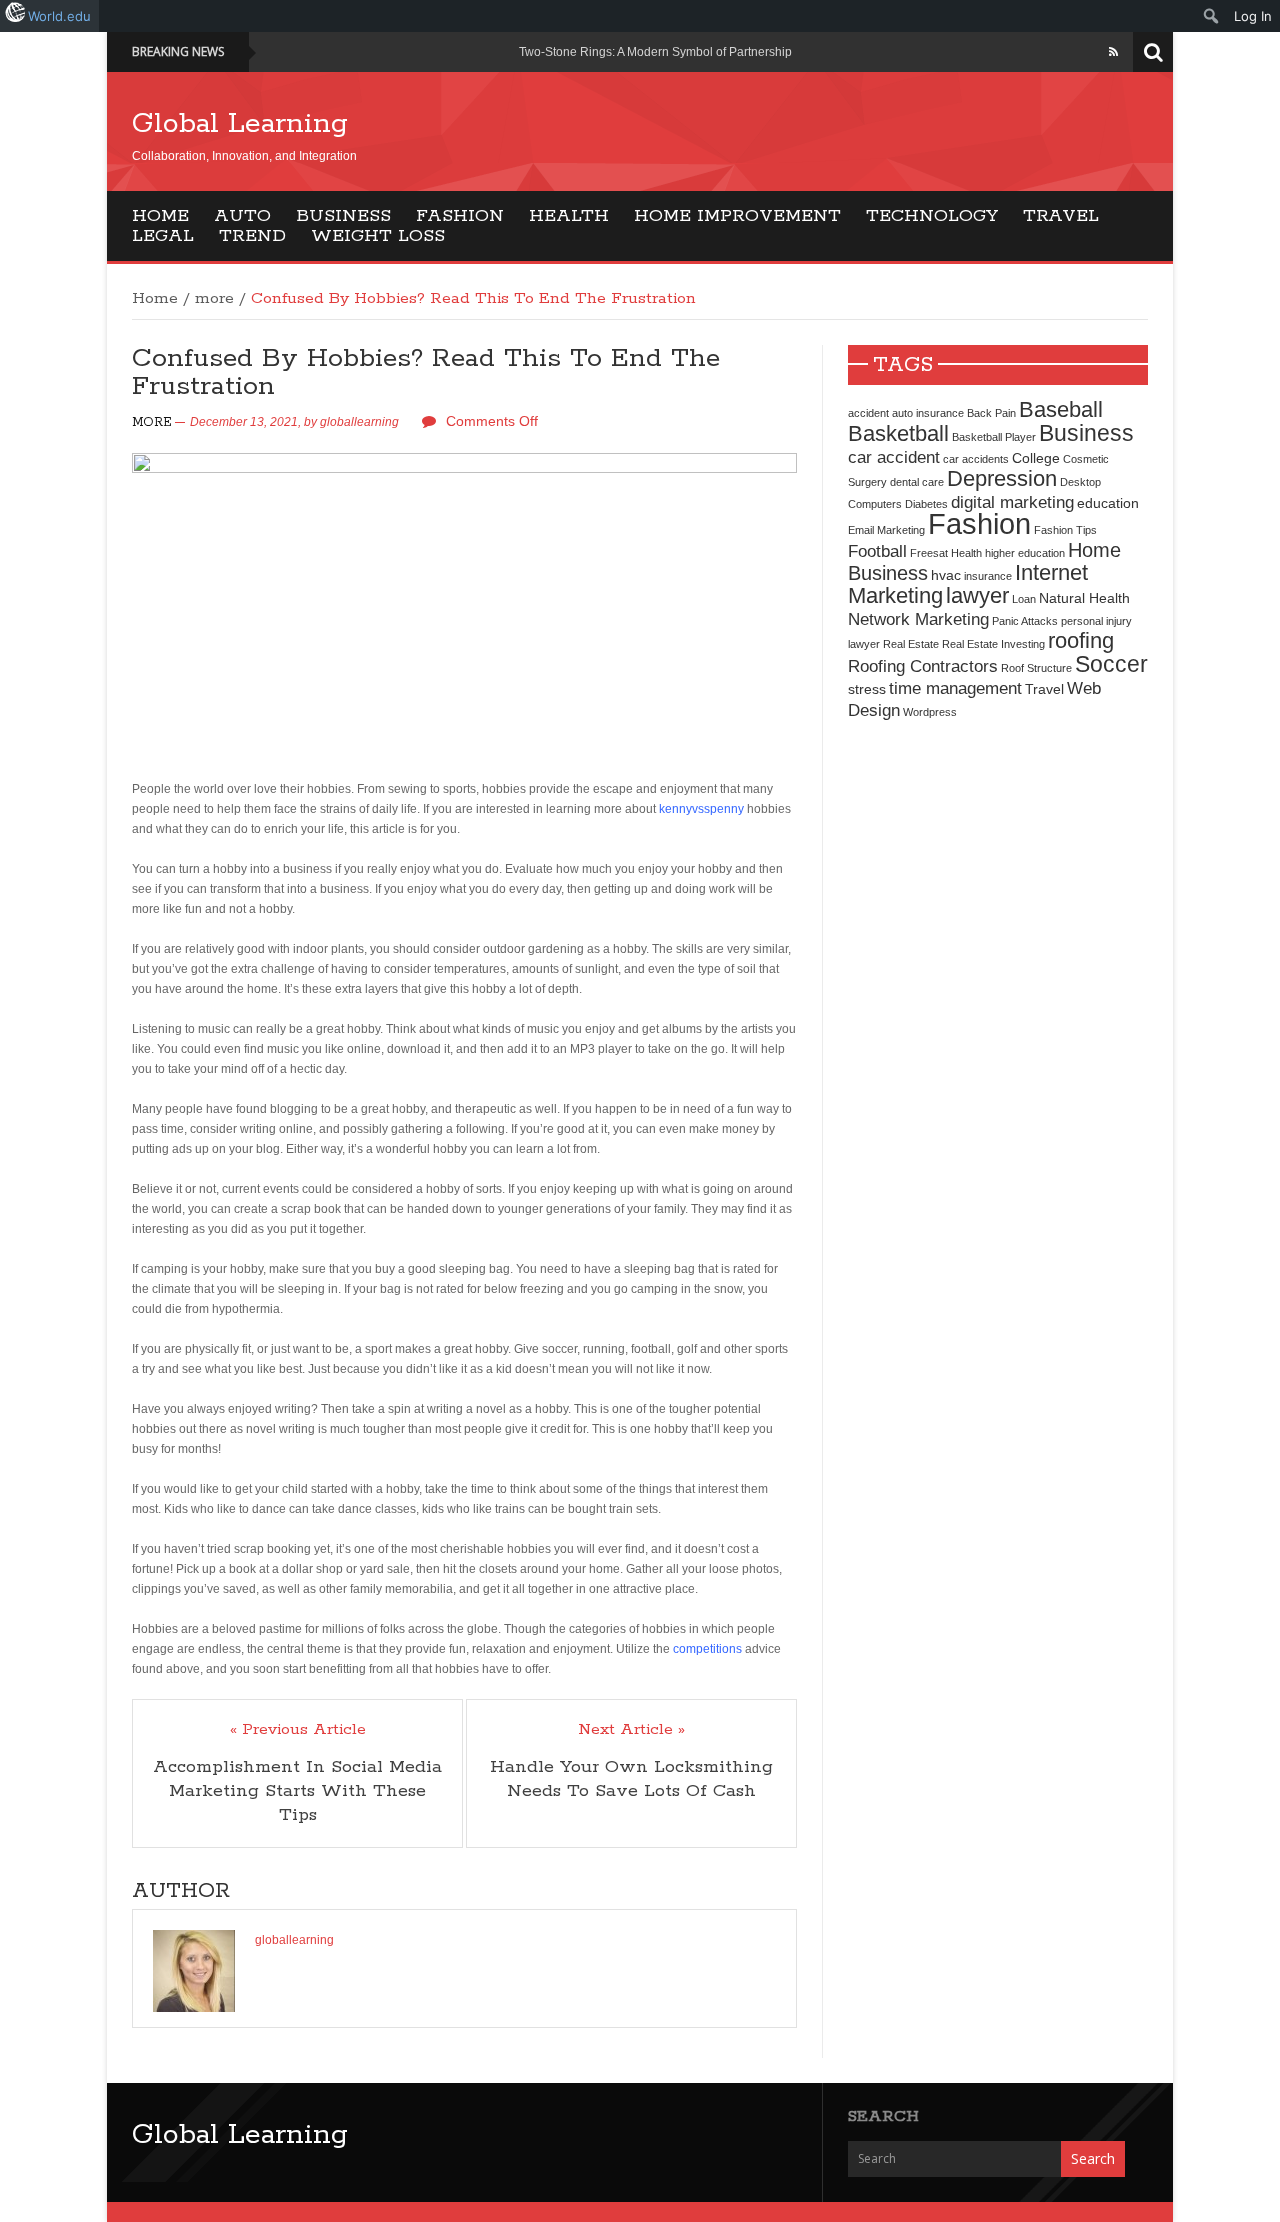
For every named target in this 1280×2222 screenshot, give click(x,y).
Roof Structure (1036, 668)
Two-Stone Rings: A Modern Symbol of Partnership (655, 52)
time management (955, 688)
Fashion (460, 216)
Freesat (929, 553)
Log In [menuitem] (1253, 16)
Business (343, 216)
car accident (894, 457)
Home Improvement (737, 216)
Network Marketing (918, 619)
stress (867, 689)
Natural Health (1084, 598)
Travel (1061, 216)
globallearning (359, 422)
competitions (707, 1649)
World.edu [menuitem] (59, 16)
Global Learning (240, 124)
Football (877, 551)
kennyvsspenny (701, 809)
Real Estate (911, 644)
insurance (988, 576)
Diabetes (926, 504)
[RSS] (1113, 52)
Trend (252, 236)
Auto (242, 216)
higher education (1025, 553)
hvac (946, 575)
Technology (932, 216)
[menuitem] (1211, 16)
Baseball (1061, 409)
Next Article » (631, 1730)
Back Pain (991, 413)
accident (868, 413)
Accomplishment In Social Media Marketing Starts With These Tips (297, 1791)
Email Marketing (886, 530)
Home (160, 216)
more (214, 299)
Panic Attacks (1025, 621)
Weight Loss (378, 236)
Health (569, 216)
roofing (1081, 640)
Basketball (898, 433)
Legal (163, 236)
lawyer (977, 595)
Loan (1024, 599)
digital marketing (1012, 502)
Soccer (1111, 664)
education (1108, 503)
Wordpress (930, 712)
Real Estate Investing (993, 644)
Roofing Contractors (923, 666)
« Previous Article (298, 1730)
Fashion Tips (1065, 530)
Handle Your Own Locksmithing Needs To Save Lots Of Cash (631, 1779)
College (1036, 458)
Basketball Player (994, 437)
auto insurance (928, 413)
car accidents (976, 459)
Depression (1002, 478)
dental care (917, 482)
